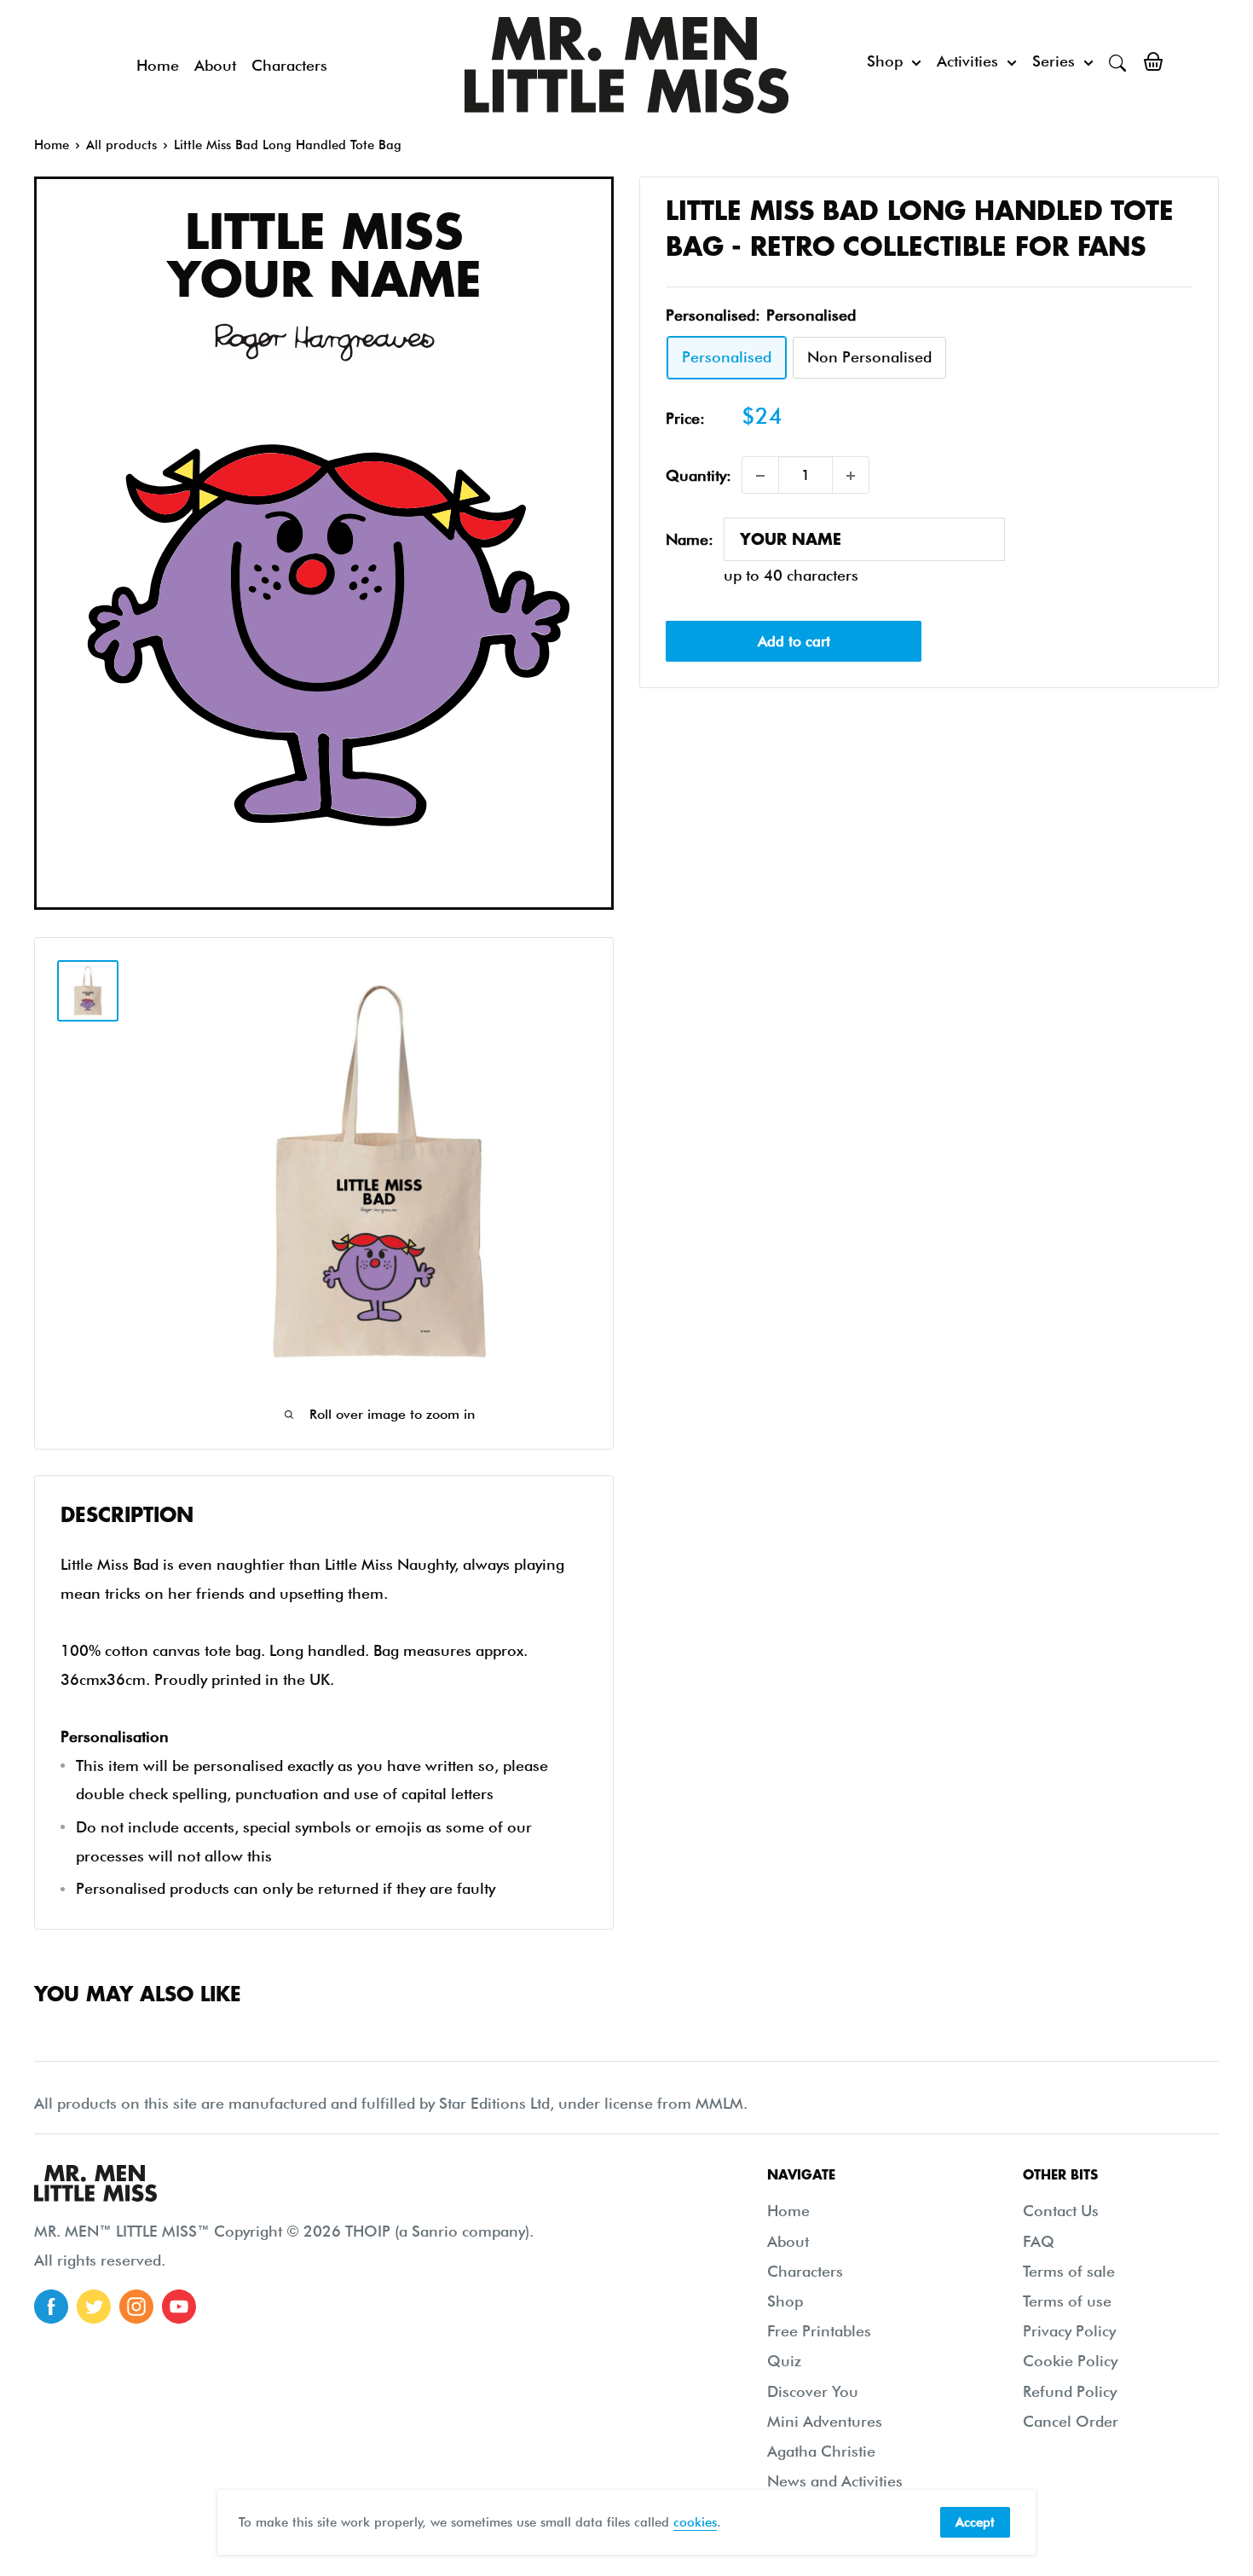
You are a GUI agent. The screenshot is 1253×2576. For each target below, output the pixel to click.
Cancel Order (1071, 2421)
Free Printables (819, 2331)
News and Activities (835, 2481)
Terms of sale (1069, 2271)
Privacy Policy (1069, 2331)
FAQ (1039, 2241)
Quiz (784, 2361)
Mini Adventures (825, 2421)
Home (158, 65)
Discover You (813, 2391)
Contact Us (1061, 2211)
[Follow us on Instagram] (136, 2307)
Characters (289, 65)
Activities (967, 61)
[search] (1117, 61)
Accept (975, 2522)
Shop (885, 61)
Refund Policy (1070, 2391)
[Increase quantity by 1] (851, 476)
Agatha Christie (821, 2451)
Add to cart (794, 641)
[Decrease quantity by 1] (760, 476)
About (215, 65)
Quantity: (699, 475)
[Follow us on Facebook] (51, 2307)
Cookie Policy (1070, 2361)
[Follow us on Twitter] (94, 2307)
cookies (695, 2522)
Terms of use (1067, 2301)
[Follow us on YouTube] (179, 2307)
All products (121, 145)
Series (1054, 61)
